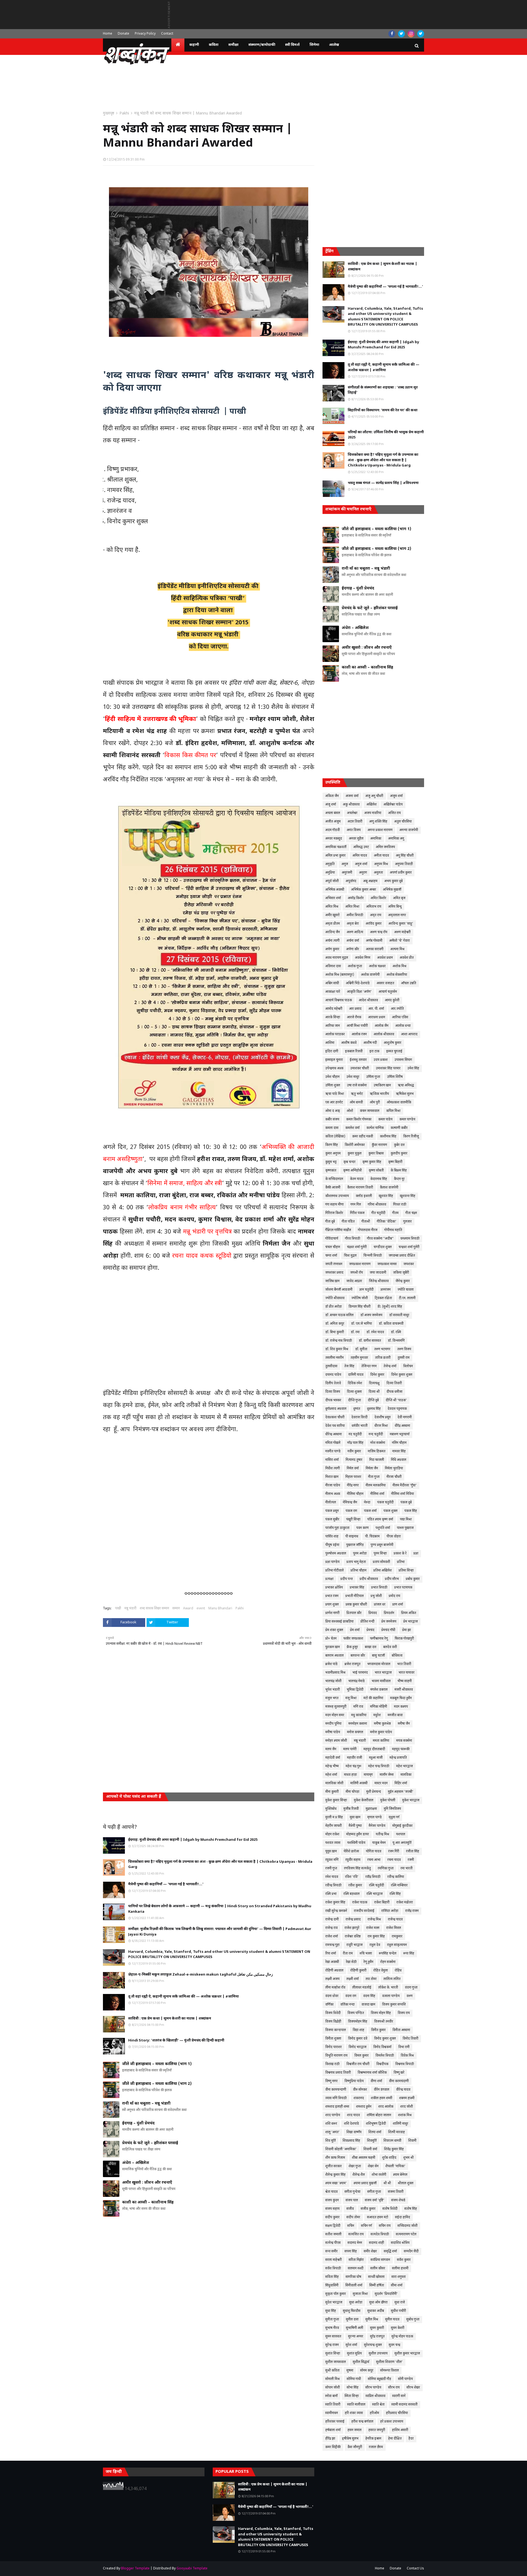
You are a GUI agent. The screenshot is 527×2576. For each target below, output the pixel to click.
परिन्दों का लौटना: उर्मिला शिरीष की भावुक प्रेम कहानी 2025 (386, 435)
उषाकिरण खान (382, 1086)
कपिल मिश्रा (393, 1111)
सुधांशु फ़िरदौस (352, 2311)
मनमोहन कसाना (358, 1724)
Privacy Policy (145, 34)
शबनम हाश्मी (407, 2098)
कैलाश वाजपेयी (389, 1188)
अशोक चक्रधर (377, 966)
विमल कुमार (361, 2056)
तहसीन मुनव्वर (359, 1358)
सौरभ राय (394, 2388)
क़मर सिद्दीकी (333, 2447)
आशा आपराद (409, 1034)
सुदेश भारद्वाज (334, 2303)
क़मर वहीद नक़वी (363, 1137)
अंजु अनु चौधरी (374, 796)
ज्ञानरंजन (386, 1290)
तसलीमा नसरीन (334, 1358)
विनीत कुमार (378, 2030)
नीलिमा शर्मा (377, 1494)
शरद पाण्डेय (333, 2115)
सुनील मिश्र (372, 2320)
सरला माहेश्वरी (333, 2260)
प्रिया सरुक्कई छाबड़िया (339, 1622)
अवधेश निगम (363, 958)
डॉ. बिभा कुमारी (335, 1332)
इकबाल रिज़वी (354, 1051)
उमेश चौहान (332, 1077)
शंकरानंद (359, 2098)
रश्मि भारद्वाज (375, 1894)
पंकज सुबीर (332, 1520)
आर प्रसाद (355, 1009)
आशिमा (330, 1043)
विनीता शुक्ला (333, 2039)
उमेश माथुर (353, 1077)
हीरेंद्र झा (330, 2439)
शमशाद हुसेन (364, 2107)
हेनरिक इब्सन (373, 2439)
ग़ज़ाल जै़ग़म (376, 2447)
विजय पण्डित (356, 2013)
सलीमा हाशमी (400, 2269)
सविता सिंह (332, 2277)
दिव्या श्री (374, 1392)
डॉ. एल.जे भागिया (361, 1324)
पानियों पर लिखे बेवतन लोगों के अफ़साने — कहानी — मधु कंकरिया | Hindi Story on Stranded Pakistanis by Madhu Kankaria (220, 1909)
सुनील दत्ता (352, 2320)
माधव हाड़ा (350, 1775)
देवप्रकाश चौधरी (335, 1417)
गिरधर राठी (400, 1205)
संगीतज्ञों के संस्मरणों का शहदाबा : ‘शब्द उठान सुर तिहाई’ (383, 390)
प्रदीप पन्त (347, 1579)
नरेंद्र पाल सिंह (355, 1443)
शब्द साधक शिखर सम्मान (154, 1609)
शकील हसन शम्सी (382, 2098)
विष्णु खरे (399, 2073)
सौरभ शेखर (413, 2388)
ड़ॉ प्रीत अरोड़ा (333, 1307)
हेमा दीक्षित (395, 2439)
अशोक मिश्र (400, 966)
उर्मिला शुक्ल (333, 1086)
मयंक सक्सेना (404, 1741)
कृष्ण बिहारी (395, 1162)
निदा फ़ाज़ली (377, 1460)
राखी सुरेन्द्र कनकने (336, 1911)
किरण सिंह (332, 1145)
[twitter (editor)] (421, 34)
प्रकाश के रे (400, 1554)
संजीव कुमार (368, 2209)
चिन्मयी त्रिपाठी (373, 1256)
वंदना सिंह (369, 1996)
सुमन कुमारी (377, 2328)
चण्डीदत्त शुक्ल (383, 1247)
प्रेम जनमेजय (389, 1622)
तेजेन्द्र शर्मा (390, 1366)
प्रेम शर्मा (355, 1630)
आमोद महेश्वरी (334, 1009)
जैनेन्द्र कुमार (403, 1281)
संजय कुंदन (332, 2200)
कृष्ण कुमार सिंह (372, 1162)
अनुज (345, 864)
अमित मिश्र (332, 907)
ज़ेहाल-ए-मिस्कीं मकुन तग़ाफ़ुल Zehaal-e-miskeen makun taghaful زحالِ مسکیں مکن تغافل (201, 1975)
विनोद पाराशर (333, 2047)
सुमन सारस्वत (333, 2337)
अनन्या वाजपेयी (409, 830)
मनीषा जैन (404, 1724)
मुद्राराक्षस (371, 1809)
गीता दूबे (330, 1222)
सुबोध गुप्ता (413, 2320)
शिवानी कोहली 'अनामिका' (341, 2149)
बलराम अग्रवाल (334, 1656)
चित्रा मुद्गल (350, 1256)
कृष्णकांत (331, 1171)
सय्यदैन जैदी (411, 2251)
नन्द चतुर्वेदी (376, 1434)
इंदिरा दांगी (332, 1051)
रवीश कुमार (355, 1886)
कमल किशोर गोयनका (359, 1120)
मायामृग (368, 1775)
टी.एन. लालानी (407, 1298)
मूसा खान (355, 1817)
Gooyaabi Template (192, 2569)
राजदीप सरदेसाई (364, 1911)
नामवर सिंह (399, 1451)
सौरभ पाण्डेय (373, 2388)
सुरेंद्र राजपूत (377, 2337)
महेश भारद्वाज (404, 1766)
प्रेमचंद (370, 1630)
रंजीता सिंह (413, 1851)
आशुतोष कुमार (393, 1043)
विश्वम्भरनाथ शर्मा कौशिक (372, 2073)
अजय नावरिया (373, 813)
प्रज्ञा (416, 1554)
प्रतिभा (401, 1562)
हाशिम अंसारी (400, 2430)
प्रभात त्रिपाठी (379, 1588)
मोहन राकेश (332, 1834)
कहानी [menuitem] (194, 45)
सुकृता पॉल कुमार (336, 2294)
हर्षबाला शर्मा (333, 2430)
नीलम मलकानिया (376, 1486)
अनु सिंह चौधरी (405, 856)
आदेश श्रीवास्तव (368, 1000)
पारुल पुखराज (405, 1528)
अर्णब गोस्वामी (374, 941)
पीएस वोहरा (394, 1537)
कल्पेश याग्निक (375, 1128)
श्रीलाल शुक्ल (406, 2183)
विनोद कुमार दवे (358, 2039)
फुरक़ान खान (333, 1647)
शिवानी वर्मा (370, 2149)
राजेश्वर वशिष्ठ (353, 1937)
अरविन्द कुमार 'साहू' (401, 924)
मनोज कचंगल (355, 1732)
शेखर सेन (373, 2166)
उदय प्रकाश (381, 1060)
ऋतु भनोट (357, 1094)
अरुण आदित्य (355, 932)
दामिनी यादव (356, 1375)
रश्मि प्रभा (331, 1894)
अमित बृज (399, 898)
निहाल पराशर (353, 1477)
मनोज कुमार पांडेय (381, 1732)
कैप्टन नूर (399, 1179)
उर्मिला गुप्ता (373, 1077)
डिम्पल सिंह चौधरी (360, 1307)
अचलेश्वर (352, 813)
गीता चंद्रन (411, 1213)
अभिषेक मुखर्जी (392, 890)
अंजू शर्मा (331, 805)
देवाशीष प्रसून (382, 1417)
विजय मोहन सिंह (381, 2013)
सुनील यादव (392, 2320)
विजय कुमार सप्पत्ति (394, 2005)
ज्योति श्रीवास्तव (335, 1298)
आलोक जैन (382, 1026)
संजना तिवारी (396, 2192)
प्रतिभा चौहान (358, 1571)
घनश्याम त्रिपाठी (410, 1239)
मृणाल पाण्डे (375, 1817)
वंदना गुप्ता (411, 1988)
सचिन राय (385, 2226)
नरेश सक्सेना (378, 1443)
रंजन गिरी (394, 1851)
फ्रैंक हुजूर (352, 1647)
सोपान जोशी (333, 2388)
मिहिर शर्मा (401, 1783)
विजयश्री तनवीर (384, 2022)
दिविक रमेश (355, 1383)
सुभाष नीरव (332, 2328)
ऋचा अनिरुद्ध (406, 1086)
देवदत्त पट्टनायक (397, 1409)
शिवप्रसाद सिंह (351, 2141)
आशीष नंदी (370, 1043)
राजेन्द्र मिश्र (374, 1920)
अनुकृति (330, 864)
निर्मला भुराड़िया (394, 1469)
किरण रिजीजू (411, 1137)
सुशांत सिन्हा (333, 2354)
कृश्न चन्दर (349, 1162)
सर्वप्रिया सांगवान (380, 2260)
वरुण (410, 1996)
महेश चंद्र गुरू (353, 1766)
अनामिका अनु (396, 839)
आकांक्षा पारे (333, 992)
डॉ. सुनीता (361, 1349)
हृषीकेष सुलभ (350, 2439)
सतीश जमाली (333, 2234)
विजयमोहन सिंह (358, 2022)
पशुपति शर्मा (383, 1528)
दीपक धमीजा (394, 1392)
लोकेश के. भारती (388, 1988)
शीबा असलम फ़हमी (364, 2158)
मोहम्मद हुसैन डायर (358, 1834)
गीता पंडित (348, 1222)
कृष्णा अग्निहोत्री (352, 1171)
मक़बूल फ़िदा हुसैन (401, 1698)
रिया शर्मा (331, 1954)
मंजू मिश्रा (351, 1698)
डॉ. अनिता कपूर (335, 1324)
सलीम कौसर (378, 2269)
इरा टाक (374, 1051)
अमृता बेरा (353, 924)
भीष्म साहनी (405, 1681)
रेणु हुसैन (368, 1962)
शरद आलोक (386, 2107)
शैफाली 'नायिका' (395, 2166)
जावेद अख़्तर (354, 1281)
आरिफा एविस (400, 1017)
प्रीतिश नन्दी (367, 1622)
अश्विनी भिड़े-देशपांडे (358, 983)
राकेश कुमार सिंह (335, 1903)
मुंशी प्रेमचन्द (374, 1792)
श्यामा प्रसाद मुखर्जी (365, 2183)
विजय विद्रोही (333, 2022)
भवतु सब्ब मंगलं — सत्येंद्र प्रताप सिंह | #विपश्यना (383, 483)
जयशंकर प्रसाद (334, 1273)
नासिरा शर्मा (332, 1460)
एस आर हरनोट (334, 1103)
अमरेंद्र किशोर (356, 898)
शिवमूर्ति (372, 2141)
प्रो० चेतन (331, 1639)
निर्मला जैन (372, 1469)
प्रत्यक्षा (329, 1579)
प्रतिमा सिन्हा (406, 1571)
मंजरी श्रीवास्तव (404, 1690)
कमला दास (332, 1128)
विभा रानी (404, 2047)
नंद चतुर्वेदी (355, 1434)
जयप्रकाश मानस (387, 1264)
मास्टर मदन (381, 1783)
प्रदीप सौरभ (392, 1579)
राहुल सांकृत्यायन (397, 1945)
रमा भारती (407, 1869)
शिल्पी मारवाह (396, 2132)
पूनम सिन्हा (380, 1554)
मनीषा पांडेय (333, 1732)
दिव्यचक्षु (374, 1383)
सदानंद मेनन (355, 2243)
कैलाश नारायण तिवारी (360, 1188)
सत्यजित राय (356, 2234)
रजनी (411, 1860)
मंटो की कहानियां (373, 1698)
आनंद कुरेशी (392, 1000)
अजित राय (394, 813)
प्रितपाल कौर (354, 1613)
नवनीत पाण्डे (333, 1451)
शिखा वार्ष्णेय (354, 2132)
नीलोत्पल (331, 1503)
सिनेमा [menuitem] (314, 45)
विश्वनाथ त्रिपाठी (405, 2064)
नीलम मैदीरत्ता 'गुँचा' (405, 1486)
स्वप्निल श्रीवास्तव (375, 2396)
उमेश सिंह (413, 1069)
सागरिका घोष (353, 2277)
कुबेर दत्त (399, 1145)
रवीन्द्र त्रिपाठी (333, 1886)
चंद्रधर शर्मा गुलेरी (357, 1247)
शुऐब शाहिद (389, 2158)
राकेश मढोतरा (405, 1903)
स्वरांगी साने (399, 2396)
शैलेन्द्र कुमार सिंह (335, 2175)
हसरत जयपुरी (377, 2430)
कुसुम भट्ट (331, 1162)
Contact (167, 34)
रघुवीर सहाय (353, 1860)
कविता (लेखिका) (335, 1137)
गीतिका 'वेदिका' (387, 1222)
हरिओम (374, 2413)
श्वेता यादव (331, 2192)
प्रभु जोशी (376, 1596)
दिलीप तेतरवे (333, 1383)
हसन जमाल (354, 2430)
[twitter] (401, 34)
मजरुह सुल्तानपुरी (336, 1707)
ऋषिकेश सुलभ (405, 1094)
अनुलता (378, 873)
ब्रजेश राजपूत (352, 1664)
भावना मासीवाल (381, 1681)
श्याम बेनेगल (400, 2175)
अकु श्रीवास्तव (351, 805)
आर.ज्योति (397, 1009)
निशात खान (332, 1477)
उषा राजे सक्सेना (357, 1086)
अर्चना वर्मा (353, 941)
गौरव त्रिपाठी (353, 1239)
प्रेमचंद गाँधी (388, 1630)
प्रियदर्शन (389, 1613)
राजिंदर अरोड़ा (390, 1911)
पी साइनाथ (352, 1537)
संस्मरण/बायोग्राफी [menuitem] (262, 45)
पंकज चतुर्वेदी (385, 1503)
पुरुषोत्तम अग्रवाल (336, 1554)
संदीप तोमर (353, 2217)
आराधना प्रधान (377, 1017)
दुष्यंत (357, 1409)
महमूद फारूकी (401, 1749)
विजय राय (404, 2013)
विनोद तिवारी (410, 2039)
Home (108, 34)
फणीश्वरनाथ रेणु (379, 1639)
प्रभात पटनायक (403, 1588)
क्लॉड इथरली (364, 1196)
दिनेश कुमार (377, 1375)
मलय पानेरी (350, 1749)
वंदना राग (351, 1996)
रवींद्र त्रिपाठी (373, 1877)
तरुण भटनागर (382, 1349)
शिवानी (412, 2141)
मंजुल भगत (332, 1698)
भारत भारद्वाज (383, 1673)
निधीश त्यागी (333, 1469)
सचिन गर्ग (366, 2226)
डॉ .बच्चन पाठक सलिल (339, 1315)
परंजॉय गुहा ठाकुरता (337, 1528)
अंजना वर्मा (352, 796)
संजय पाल (352, 2200)
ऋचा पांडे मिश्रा (335, 1094)
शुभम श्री (408, 2158)
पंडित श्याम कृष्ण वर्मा (380, 1520)
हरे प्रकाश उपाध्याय (392, 2422)
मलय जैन (331, 1749)
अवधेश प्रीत (407, 958)
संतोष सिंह (411, 2209)
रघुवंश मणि (332, 1860)
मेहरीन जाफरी (333, 1826)
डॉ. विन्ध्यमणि (396, 1341)
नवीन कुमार (354, 1451)
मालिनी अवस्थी (359, 1783)
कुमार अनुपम (333, 1154)
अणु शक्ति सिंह (378, 822)
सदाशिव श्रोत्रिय (400, 2243)
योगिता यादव (374, 1851)
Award (188, 1609)
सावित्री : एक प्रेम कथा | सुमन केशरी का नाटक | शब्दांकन (170, 2019)
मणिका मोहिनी (379, 1707)
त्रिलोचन (408, 1366)
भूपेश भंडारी (333, 1690)
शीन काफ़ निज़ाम (335, 2158)
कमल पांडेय (385, 1120)
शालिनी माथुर (400, 2124)
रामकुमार (397, 1937)
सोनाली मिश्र (333, 2379)
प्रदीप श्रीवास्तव (369, 1579)
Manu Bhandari (220, 1609)
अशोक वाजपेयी (370, 975)
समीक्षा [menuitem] (233, 45)
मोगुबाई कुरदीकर (402, 1826)
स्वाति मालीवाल (356, 2405)
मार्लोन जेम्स (387, 1775)
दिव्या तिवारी (394, 1383)
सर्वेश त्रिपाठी (333, 2269)
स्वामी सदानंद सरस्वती (404, 2405)
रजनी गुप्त (331, 1869)
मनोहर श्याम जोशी (336, 1741)
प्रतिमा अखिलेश (382, 1571)
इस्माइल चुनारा (334, 1060)
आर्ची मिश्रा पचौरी (357, 1026)
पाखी (118, 1609)
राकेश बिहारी (382, 1903)
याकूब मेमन (379, 1843)
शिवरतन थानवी (392, 2141)
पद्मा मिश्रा (406, 1520)
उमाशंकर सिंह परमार (388, 1069)
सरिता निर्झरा (356, 2260)
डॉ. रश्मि (396, 1332)
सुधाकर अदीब (376, 2311)
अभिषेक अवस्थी (335, 890)
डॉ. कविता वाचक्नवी (391, 1324)
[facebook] (392, 34)
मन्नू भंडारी (130, 1609)
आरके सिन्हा (333, 1017)
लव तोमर (371, 1979)
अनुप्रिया (330, 873)
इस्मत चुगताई (394, 1051)
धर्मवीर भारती (360, 1426)
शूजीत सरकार (333, 2166)
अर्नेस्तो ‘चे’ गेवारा (400, 941)
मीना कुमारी (332, 1792)
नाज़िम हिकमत (377, 1451)
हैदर (411, 2439)
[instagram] (411, 34)
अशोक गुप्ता (355, 966)
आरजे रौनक (354, 1017)
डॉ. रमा (355, 1332)
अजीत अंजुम (333, 822)
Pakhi (124, 114)
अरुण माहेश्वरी (402, 932)
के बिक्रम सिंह (399, 1171)
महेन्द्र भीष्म (332, 1766)
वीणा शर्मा (376, 2081)
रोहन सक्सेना (388, 1962)
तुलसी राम (403, 1358)
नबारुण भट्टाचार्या (400, 1434)
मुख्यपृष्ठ (109, 114)
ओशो (350, 1111)
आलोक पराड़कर (335, 1034)
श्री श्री (387, 2183)
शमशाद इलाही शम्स (337, 2107)
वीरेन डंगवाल (382, 2090)
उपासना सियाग (403, 1060)
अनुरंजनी (347, 873)
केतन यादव (357, 1179)
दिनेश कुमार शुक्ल (402, 1375)
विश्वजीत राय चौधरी (358, 2064)
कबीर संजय (332, 1120)
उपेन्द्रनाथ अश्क (334, 1069)
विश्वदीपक (382, 2064)
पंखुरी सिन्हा (353, 1520)
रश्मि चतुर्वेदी (376, 1886)
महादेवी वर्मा (333, 1758)
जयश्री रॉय (357, 1273)
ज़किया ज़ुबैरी (401, 1273)
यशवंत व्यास (333, 1843)
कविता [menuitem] (214, 45)
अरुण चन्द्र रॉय (379, 932)
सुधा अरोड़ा (356, 2303)
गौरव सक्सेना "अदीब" (380, 1239)
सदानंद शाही (376, 2243)
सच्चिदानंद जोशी (407, 2226)
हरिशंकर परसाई (335, 2422)
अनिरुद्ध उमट (361, 847)
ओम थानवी (356, 1103)
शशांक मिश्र (405, 2115)
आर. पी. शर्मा (376, 1009)
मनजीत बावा (395, 1715)
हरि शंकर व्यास (354, 2413)
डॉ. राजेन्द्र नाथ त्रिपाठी (339, 1341)
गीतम (395, 1213)
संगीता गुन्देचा (352, 2192)
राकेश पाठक (360, 1903)
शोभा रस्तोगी (379, 2175)
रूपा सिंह (409, 1954)
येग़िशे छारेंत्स (351, 1851)
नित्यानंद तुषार (354, 1460)
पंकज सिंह (411, 1511)
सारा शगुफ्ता (399, 2277)
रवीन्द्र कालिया (396, 1877)
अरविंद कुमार (374, 924)
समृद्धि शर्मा (390, 2251)
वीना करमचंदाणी (399, 2081)
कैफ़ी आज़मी (333, 1188)
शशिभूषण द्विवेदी (376, 2124)
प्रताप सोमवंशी (381, 1562)
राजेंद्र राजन (412, 1911)
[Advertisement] (263, 15)
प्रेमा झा (407, 1630)
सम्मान (176, 1609)
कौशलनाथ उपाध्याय (337, 1196)
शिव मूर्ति (330, 2141)
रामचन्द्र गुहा (332, 1945)
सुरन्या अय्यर (356, 2337)
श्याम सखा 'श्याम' (336, 2183)
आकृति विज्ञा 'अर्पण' (359, 992)
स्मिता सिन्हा (352, 2396)
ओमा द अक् (333, 1111)
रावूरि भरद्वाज (354, 1945)
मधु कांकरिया (359, 1715)
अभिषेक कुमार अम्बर (364, 890)
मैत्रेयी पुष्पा (355, 1826)
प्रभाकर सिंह (357, 1588)
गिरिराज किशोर (334, 1213)
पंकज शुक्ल (390, 1511)
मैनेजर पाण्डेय (377, 1826)
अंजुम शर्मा (396, 796)
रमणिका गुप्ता (386, 1869)
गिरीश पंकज (357, 1213)
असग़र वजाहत (385, 983)
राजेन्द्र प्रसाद (353, 1920)
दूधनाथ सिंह (374, 1409)
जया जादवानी (378, 1273)
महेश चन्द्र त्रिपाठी (379, 1766)
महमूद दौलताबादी (374, 1749)
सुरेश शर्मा (351, 2345)
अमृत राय (376, 915)
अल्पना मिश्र (397, 949)
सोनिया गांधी (354, 2379)
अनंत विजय (354, 830)
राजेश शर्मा (332, 1937)
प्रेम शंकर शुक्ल (334, 1630)
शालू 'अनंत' (332, 2132)
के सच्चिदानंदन (334, 1179)
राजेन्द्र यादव (395, 1920)
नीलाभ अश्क (333, 1494)
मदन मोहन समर (335, 1715)
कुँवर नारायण (379, 1145)
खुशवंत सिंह (386, 1196)
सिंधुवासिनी (332, 2286)
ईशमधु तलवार (358, 1060)
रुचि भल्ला (366, 1954)
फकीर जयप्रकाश (353, 1639)
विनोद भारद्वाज (358, 2047)
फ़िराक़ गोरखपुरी (404, 1639)
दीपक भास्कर (333, 1400)
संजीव (350, 2209)
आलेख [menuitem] (334, 45)
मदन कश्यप (401, 1707)
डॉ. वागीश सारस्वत (370, 1341)
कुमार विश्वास (376, 1154)
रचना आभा (374, 1860)
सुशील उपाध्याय (378, 2354)
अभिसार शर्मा (333, 898)
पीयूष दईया (332, 1545)
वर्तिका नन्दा (347, 2005)
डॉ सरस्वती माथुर (399, 1315)
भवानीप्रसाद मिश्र (335, 1673)
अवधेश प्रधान (385, 958)
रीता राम (348, 1954)
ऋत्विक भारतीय (379, 1094)
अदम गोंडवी (333, 830)
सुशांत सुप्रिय (354, 2354)
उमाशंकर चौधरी (360, 1069)
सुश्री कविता (332, 2371)
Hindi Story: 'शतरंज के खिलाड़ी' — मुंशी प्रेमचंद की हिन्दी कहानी (176, 2041)
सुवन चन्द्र (394, 2345)
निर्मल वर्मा (353, 1469)
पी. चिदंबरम (372, 1537)
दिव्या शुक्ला (354, 1392)
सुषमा (350, 2371)
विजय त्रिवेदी (333, 2013)
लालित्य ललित (392, 1979)
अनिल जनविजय (385, 847)
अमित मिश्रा (352, 907)
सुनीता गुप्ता (332, 2320)
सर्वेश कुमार (404, 2260)
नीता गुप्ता (374, 1477)
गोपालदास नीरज (368, 1230)
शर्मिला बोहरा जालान (379, 2115)
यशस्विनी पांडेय (356, 1843)
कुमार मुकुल (354, 1154)
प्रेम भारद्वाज (410, 1622)
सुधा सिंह (331, 2311)
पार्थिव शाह (332, 1537)
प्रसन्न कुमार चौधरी (356, 1605)
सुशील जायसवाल (336, 2362)
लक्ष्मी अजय (332, 1979)
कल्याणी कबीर (399, 1128)
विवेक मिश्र (407, 2056)
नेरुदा (367, 1503)
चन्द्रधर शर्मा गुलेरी (409, 1247)
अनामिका (376, 839)
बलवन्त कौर (358, 1656)
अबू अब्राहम (370, 881)
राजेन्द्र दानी (332, 1920)
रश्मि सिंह (395, 1894)
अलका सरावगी (375, 949)
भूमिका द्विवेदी (355, 1690)
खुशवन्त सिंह (408, 1196)
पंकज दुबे (406, 1503)
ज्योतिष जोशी (360, 1298)
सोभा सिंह (353, 2388)
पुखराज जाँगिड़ (355, 1545)
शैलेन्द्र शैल (359, 2175)
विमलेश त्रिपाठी (385, 2056)
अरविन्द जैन (333, 932)
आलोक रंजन (359, 1034)
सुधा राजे (400, 2303)
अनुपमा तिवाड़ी (404, 864)
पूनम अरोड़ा (360, 1554)
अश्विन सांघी (332, 983)
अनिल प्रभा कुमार (335, 856)
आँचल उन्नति (409, 983)
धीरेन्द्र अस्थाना (333, 1434)
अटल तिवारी (355, 822)
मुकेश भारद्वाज (411, 1800)
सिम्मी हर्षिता (377, 2286)
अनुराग (363, 873)
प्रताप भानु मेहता (356, 1562)
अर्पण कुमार (332, 949)
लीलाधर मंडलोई (362, 1988)
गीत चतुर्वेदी (378, 1213)
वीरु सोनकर (360, 2090)
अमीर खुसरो (332, 915)
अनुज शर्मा (361, 864)
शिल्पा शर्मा (375, 2132)
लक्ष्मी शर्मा (353, 1979)
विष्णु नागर (331, 2081)
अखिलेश (372, 805)
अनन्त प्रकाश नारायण (380, 830)
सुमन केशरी (398, 2328)
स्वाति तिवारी (333, 2405)
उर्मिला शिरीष (395, 1077)
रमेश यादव (332, 1877)
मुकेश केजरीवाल (364, 1800)
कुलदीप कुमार (399, 1154)
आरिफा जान (333, 1026)
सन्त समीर (331, 2251)
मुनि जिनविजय (392, 1809)
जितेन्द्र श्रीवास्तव (379, 1281)
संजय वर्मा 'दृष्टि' (375, 2200)
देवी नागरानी (405, 1417)
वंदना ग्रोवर (332, 1996)
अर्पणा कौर (353, 949)
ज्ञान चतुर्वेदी (366, 1290)
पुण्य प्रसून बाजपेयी (382, 1545)
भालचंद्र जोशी (333, 1681)
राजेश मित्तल (394, 1928)
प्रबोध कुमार (413, 1579)
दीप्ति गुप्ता (354, 1400)
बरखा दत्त (371, 1647)
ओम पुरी (375, 1103)
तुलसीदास (331, 1366)
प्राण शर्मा (398, 1605)
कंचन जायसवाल (370, 1111)
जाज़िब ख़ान (332, 1281)
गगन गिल (356, 1205)
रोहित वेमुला (381, 1971)
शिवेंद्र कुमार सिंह (394, 2149)
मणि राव (358, 1707)
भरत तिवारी (404, 1664)
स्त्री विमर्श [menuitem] (292, 45)
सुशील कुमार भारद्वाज (407, 2354)
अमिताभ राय (374, 907)
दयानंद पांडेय (333, 1375)
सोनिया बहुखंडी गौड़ (379, 2379)
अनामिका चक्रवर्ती (336, 847)
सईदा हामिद (403, 2217)
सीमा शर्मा (397, 2286)
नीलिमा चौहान (355, 1494)
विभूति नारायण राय (336, 2056)
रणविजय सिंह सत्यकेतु (357, 1869)
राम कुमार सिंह (376, 1937)
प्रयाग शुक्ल (332, 1605)
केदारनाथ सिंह (379, 1179)
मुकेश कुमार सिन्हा (336, 1800)
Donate (124, 34)
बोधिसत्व (397, 1656)
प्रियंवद (373, 1613)
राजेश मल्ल (373, 1928)
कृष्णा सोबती (376, 1171)
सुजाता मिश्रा (360, 2294)
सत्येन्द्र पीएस (333, 2243)
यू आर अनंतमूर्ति (402, 1843)
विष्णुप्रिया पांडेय (354, 2081)
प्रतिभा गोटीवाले (334, 1571)
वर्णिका (329, 2005)
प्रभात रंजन (332, 1596)
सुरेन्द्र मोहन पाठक (402, 2337)
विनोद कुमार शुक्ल (385, 2039)
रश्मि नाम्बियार (399, 1886)
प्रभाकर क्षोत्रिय (334, 1588)
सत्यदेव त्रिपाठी (380, 2234)
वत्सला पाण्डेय (391, 1996)
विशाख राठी (332, 2064)
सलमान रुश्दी (356, 2269)
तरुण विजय (404, 1349)
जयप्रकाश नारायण (360, 1264)
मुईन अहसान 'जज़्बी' (401, 1792)
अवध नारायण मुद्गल (337, 958)
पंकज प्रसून (332, 1511)
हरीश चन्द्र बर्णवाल (362, 2422)
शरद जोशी (407, 2107)
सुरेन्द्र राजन (332, 2345)
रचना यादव (394, 1860)
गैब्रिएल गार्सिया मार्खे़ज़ (338, 1230)
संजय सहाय (332, 2209)
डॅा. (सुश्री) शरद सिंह (390, 1307)
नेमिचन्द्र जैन (350, 1503)
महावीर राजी (354, 1758)
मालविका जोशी (334, 1783)
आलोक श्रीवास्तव (384, 1034)
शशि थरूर (331, 2124)
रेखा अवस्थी (332, 1962)
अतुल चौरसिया (403, 822)
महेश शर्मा (331, 1775)
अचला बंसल (333, 813)
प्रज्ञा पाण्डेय (332, 1562)
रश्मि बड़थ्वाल (351, 1894)
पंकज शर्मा (370, 1511)
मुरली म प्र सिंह (334, 1817)
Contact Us (415, 2569)
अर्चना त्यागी (332, 941)
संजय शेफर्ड (398, 2200)
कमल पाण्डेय (407, 1120)
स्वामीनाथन (332, 2413)
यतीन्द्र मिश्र (382, 1834)
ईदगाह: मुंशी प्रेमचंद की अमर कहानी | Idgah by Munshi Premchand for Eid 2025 (193, 1840)
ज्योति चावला (406, 1290)
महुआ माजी (376, 1758)
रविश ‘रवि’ (352, 1877)
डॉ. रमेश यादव (375, 1332)
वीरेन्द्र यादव (403, 2090)
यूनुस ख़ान (331, 1851)
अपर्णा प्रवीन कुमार (401, 873)
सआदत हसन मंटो (378, 2217)
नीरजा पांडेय (333, 1486)
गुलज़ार (407, 1222)
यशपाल (401, 1834)
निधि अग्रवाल (399, 1460)
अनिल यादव (360, 856)
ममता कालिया (381, 1741)
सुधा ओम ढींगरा (378, 2303)
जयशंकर (409, 1264)
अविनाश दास (333, 966)
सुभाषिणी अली (354, 2328)
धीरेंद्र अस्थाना (402, 1426)
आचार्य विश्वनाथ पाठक (339, 1000)
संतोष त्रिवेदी (390, 2209)
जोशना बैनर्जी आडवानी (339, 1290)
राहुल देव (375, 1945)
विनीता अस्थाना (401, 2030)
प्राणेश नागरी (332, 1613)
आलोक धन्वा (403, 1026)
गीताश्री (366, 1222)
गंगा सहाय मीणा (334, 1205)
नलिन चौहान (399, 1443)
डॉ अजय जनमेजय (371, 1315)
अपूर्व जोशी (332, 881)
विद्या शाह (358, 2030)
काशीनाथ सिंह (388, 1137)
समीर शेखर (370, 2251)
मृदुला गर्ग (394, 1817)
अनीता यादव (381, 856)
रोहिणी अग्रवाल (334, 1971)
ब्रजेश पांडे (331, 1664)
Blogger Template (135, 2569)
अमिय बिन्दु (395, 907)
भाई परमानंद (360, 1673)
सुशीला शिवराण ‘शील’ (389, 2362)
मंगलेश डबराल (379, 1690)
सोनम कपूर (367, 2371)
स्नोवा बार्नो (331, 2396)
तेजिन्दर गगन (369, 1366)
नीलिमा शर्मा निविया (403, 1494)
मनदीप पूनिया (333, 1724)
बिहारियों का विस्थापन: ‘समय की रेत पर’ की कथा (383, 410)
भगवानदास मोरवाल (379, 1664)
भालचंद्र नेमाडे (357, 1681)
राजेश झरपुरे (352, 1928)
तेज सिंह (349, 1366)
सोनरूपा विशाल (389, 2371)
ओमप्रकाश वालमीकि (399, 1103)
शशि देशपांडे (351, 2124)
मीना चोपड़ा (352, 1792)
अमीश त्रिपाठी (355, 915)
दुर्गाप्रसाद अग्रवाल (336, 1409)
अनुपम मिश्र (381, 864)
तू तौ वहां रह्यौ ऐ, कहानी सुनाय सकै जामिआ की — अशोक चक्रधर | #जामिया (183, 1997)
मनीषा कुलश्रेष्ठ (382, 1724)
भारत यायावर (407, 1673)
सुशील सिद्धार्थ (361, 2362)
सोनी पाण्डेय (405, 2379)
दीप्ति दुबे (373, 1400)
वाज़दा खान (368, 2005)
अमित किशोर (378, 898)
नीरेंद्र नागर (353, 1486)
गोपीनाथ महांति (393, 1230)
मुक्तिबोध (331, 1809)
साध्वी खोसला (376, 2277)
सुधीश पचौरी (398, 2311)
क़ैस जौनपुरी (355, 2447)
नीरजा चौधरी (394, 1477)
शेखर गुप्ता (355, 2166)
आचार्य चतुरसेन (388, 992)
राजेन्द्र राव (331, 1928)
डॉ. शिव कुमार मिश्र (337, 1349)
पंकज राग (351, 1511)
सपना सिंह (351, 2251)
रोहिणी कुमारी (358, 1971)
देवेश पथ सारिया (335, 1426)
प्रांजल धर (380, 1605)
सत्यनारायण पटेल (406, 2234)
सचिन (351, 2226)
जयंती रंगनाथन (334, 1264)
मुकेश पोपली (388, 1800)
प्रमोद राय (394, 1596)
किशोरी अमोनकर (355, 1145)
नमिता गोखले (333, 1443)
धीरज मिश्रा (381, 1426)
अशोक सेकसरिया (397, 975)
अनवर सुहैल (356, 839)
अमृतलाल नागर (397, 915)
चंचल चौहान (333, 1247)
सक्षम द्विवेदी (333, 2226)
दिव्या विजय (333, 1392)
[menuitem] (178, 45)
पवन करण (362, 1528)
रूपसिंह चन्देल (388, 1954)
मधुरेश (377, 1715)
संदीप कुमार (332, 2217)
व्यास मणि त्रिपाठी (336, 2098)
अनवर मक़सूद (334, 839)
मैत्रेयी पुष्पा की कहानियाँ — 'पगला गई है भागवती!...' (166, 1884)
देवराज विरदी (359, 1417)
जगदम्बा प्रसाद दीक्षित (402, 1256)
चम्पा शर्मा (331, 1256)
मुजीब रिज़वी (351, 1809)
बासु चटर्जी (378, 1656)
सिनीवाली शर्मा (354, 2286)
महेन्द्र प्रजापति (398, 1758)
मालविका (406, 1775)
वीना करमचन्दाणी (336, 2090)
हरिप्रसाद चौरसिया (397, 2413)
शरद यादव (353, 2115)
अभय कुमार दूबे (393, 881)
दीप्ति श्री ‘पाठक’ (396, 1400)
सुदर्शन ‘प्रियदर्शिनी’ (386, 2294)
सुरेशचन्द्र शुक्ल (373, 2345)
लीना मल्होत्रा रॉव (335, 1988)
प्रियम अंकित (409, 1613)
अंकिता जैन (332, 796)
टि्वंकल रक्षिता (383, 1298)
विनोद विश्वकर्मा (382, 2047)
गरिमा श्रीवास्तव (377, 1205)
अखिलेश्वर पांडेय (393, 805)
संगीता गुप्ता (374, 2192)
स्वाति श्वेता (378, 2405)
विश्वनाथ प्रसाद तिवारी (338, 2073)
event (201, 1609)
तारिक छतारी (383, 1358)
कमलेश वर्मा (352, 1128)
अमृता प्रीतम (333, 924)
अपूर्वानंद (351, 881)
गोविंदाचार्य (332, 1239)
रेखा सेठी (351, 1962)
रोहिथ (398, 1971)
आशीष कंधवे (349, 1043)
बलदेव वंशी (390, 1647)
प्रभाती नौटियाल (354, 1596)
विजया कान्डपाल (336, 2030)
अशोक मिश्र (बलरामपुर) (340, 975)
